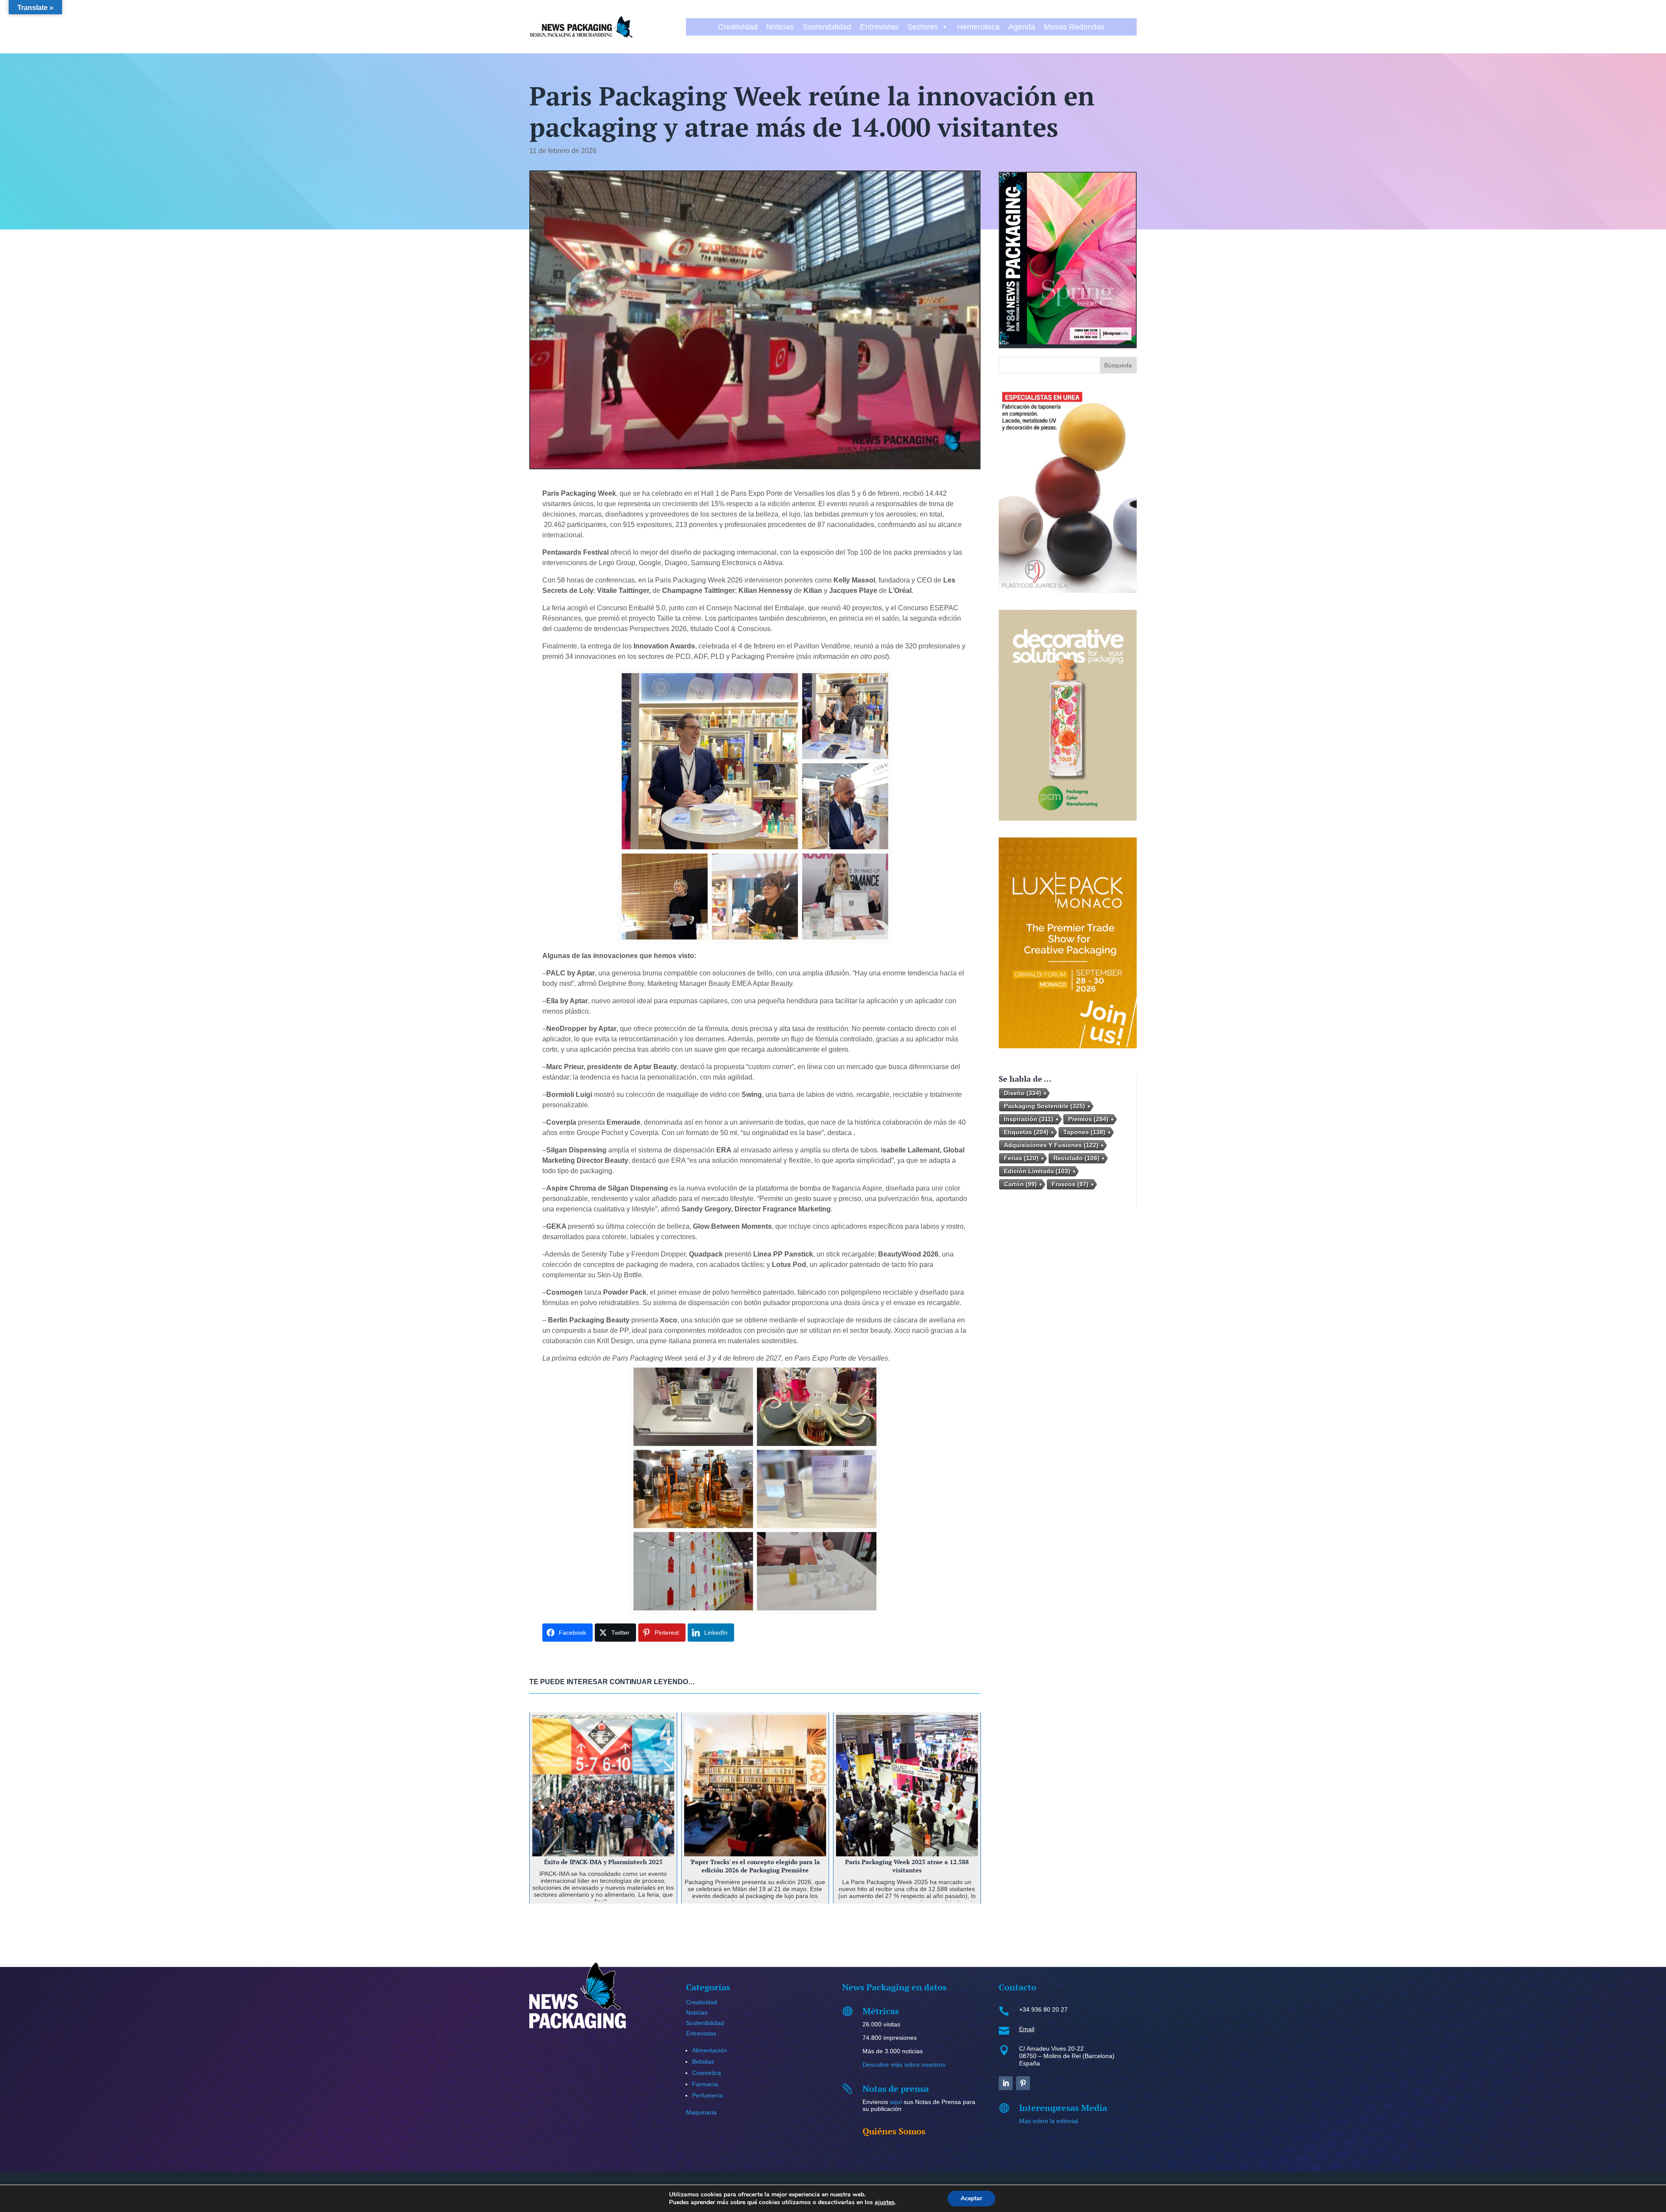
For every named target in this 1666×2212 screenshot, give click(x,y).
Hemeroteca (978, 27)
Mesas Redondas (1074, 27)
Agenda (1022, 27)
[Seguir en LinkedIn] (1006, 2083)
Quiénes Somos (894, 2131)
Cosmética (707, 2073)
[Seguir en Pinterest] (1023, 2083)
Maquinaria (701, 2112)
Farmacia (705, 2084)
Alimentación (710, 2050)
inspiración (1029, 1119)
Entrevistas (879, 27)
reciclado (1076, 1158)
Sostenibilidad (827, 27)
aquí (896, 2102)
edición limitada (1037, 1171)
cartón (1020, 1184)
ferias (1021, 1158)
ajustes (885, 2202)
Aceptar (971, 2198)
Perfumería (707, 2095)
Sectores (923, 27)
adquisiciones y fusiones (1051, 1145)
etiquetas (1026, 1132)
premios (1088, 1119)
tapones (1084, 1132)
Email (1027, 2029)
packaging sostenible (1045, 1106)
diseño (1023, 1093)
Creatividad (738, 27)
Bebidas (703, 2061)
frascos (1070, 1184)
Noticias (780, 27)
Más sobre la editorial (1049, 2121)
